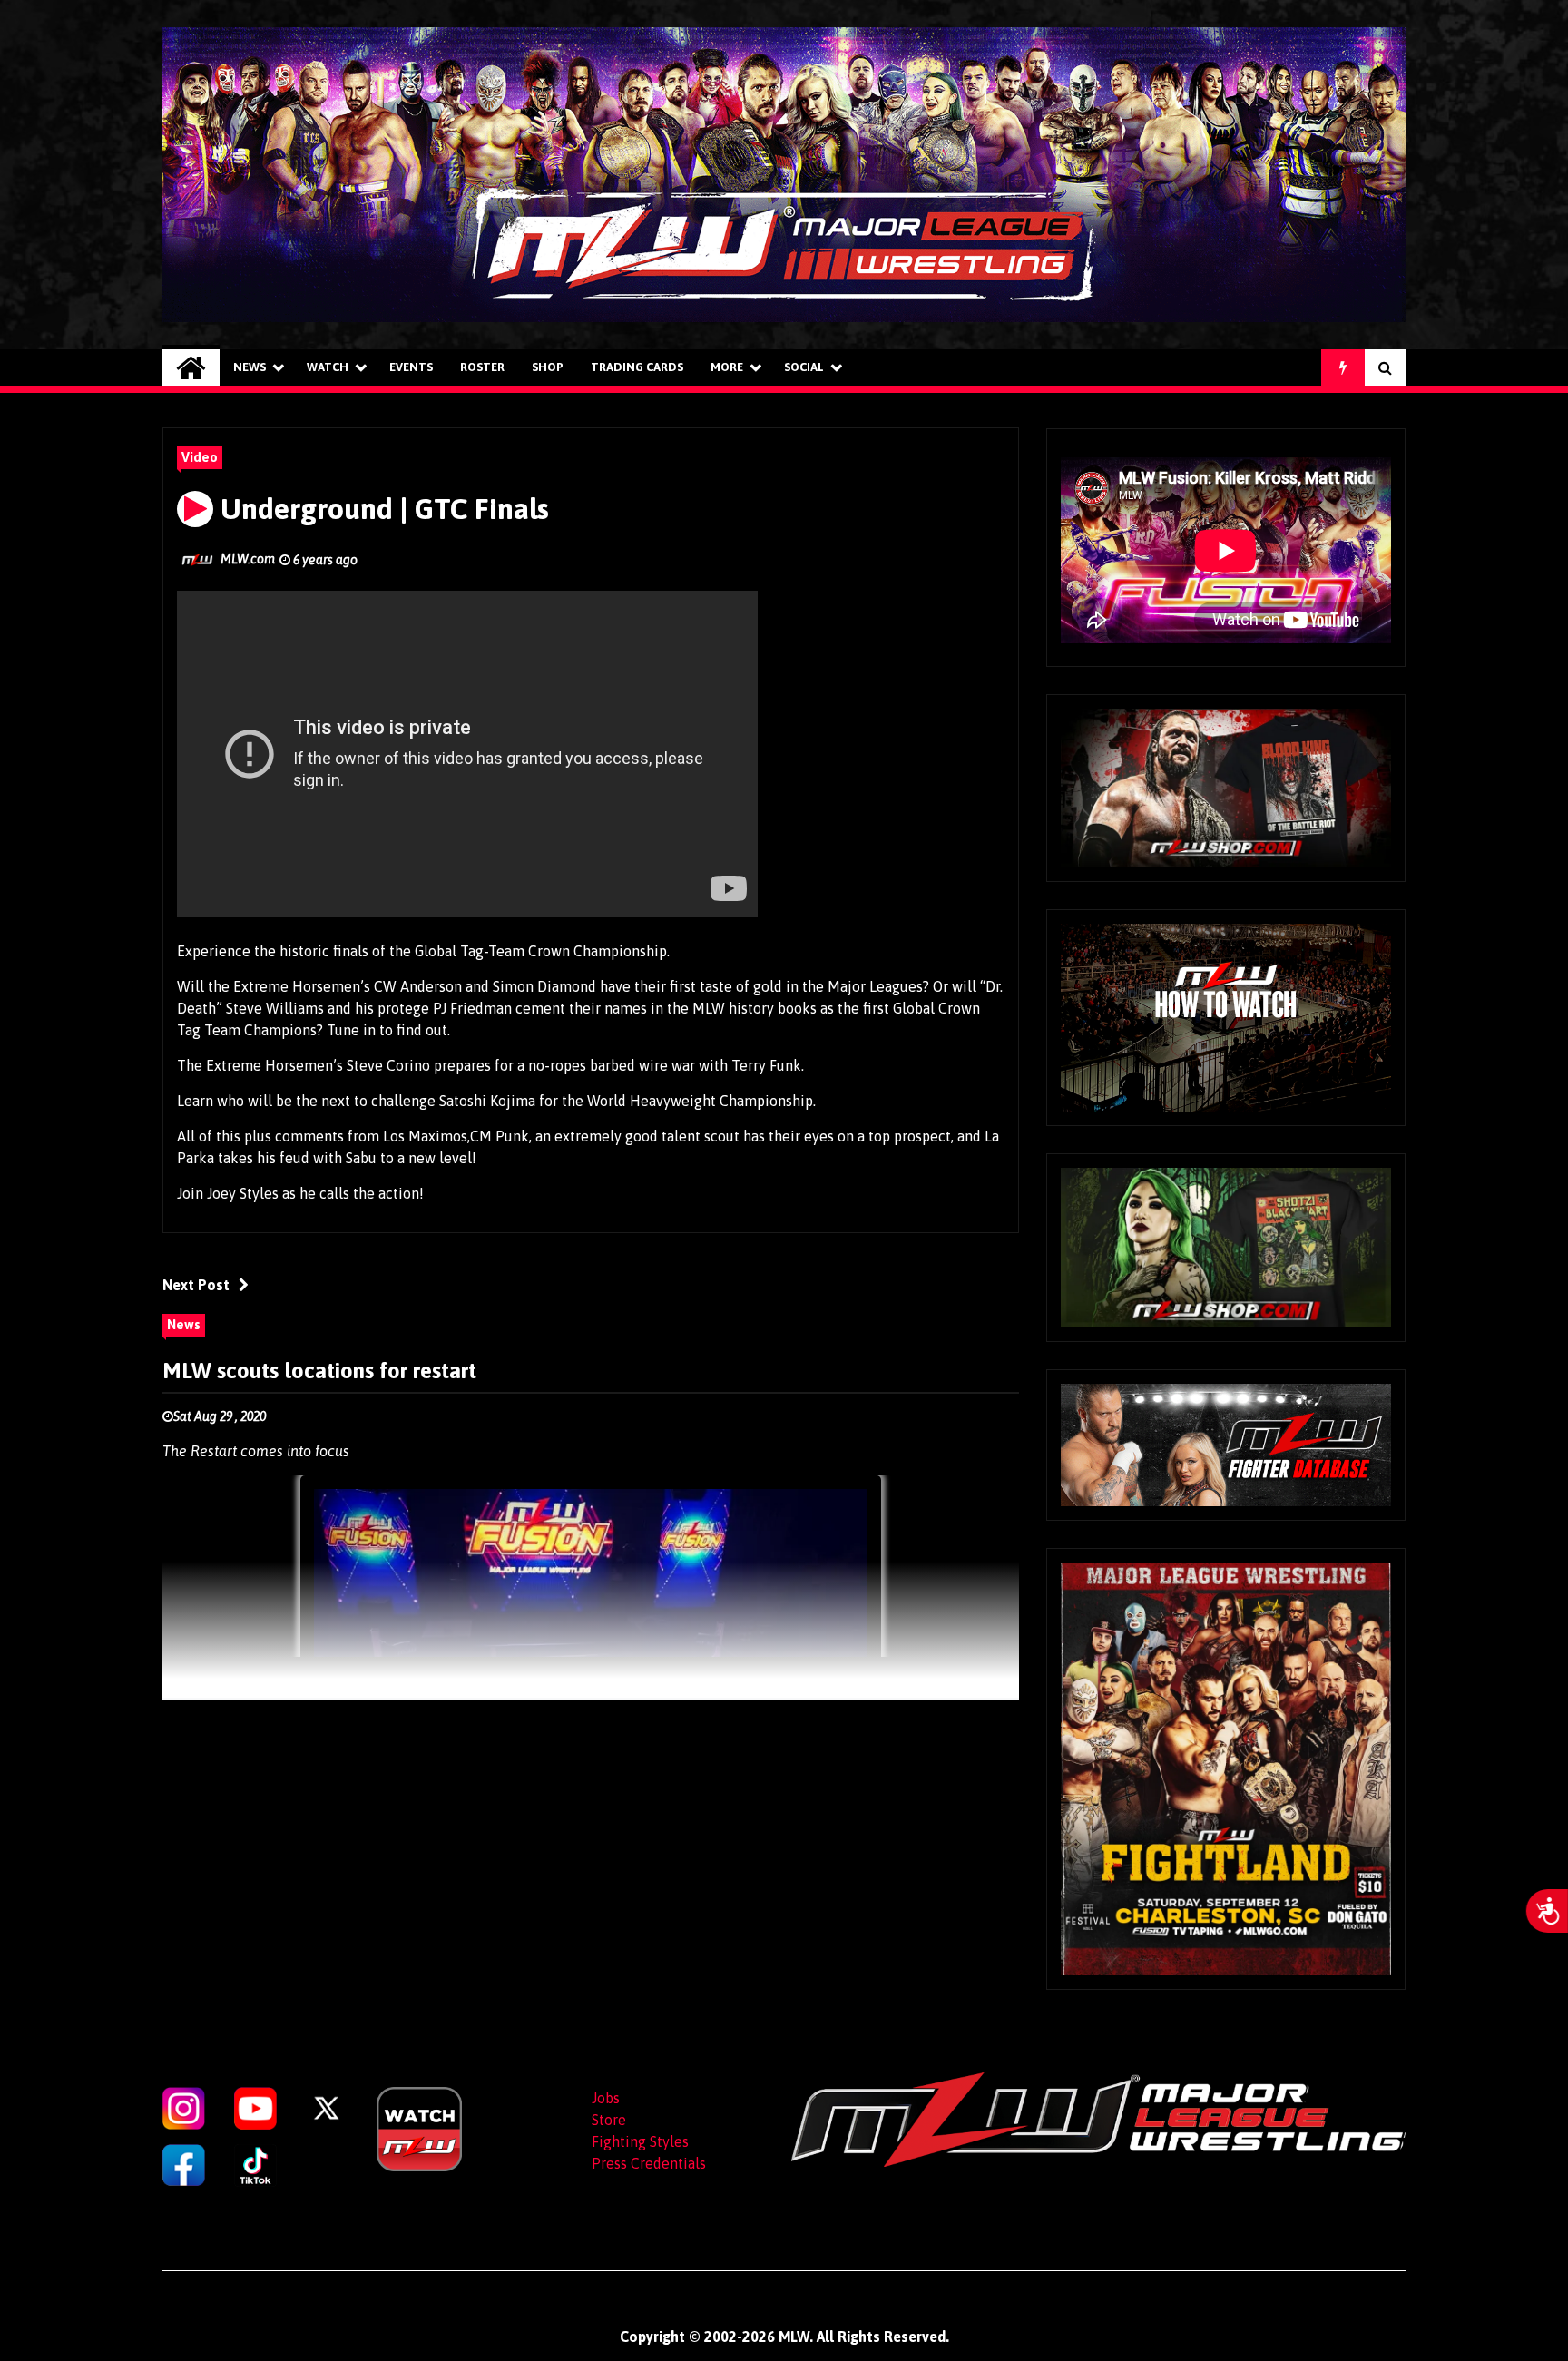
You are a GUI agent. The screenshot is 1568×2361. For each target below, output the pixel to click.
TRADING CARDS (637, 367)
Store (609, 2120)
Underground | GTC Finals (381, 509)
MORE (727, 367)
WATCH (328, 367)
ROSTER (482, 367)
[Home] (191, 367)
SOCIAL (804, 367)
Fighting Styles (640, 2141)
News (250, 367)
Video (200, 457)
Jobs (606, 2098)
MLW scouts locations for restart (319, 1371)
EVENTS (411, 367)
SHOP (548, 367)
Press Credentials (649, 2163)
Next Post (196, 1285)
